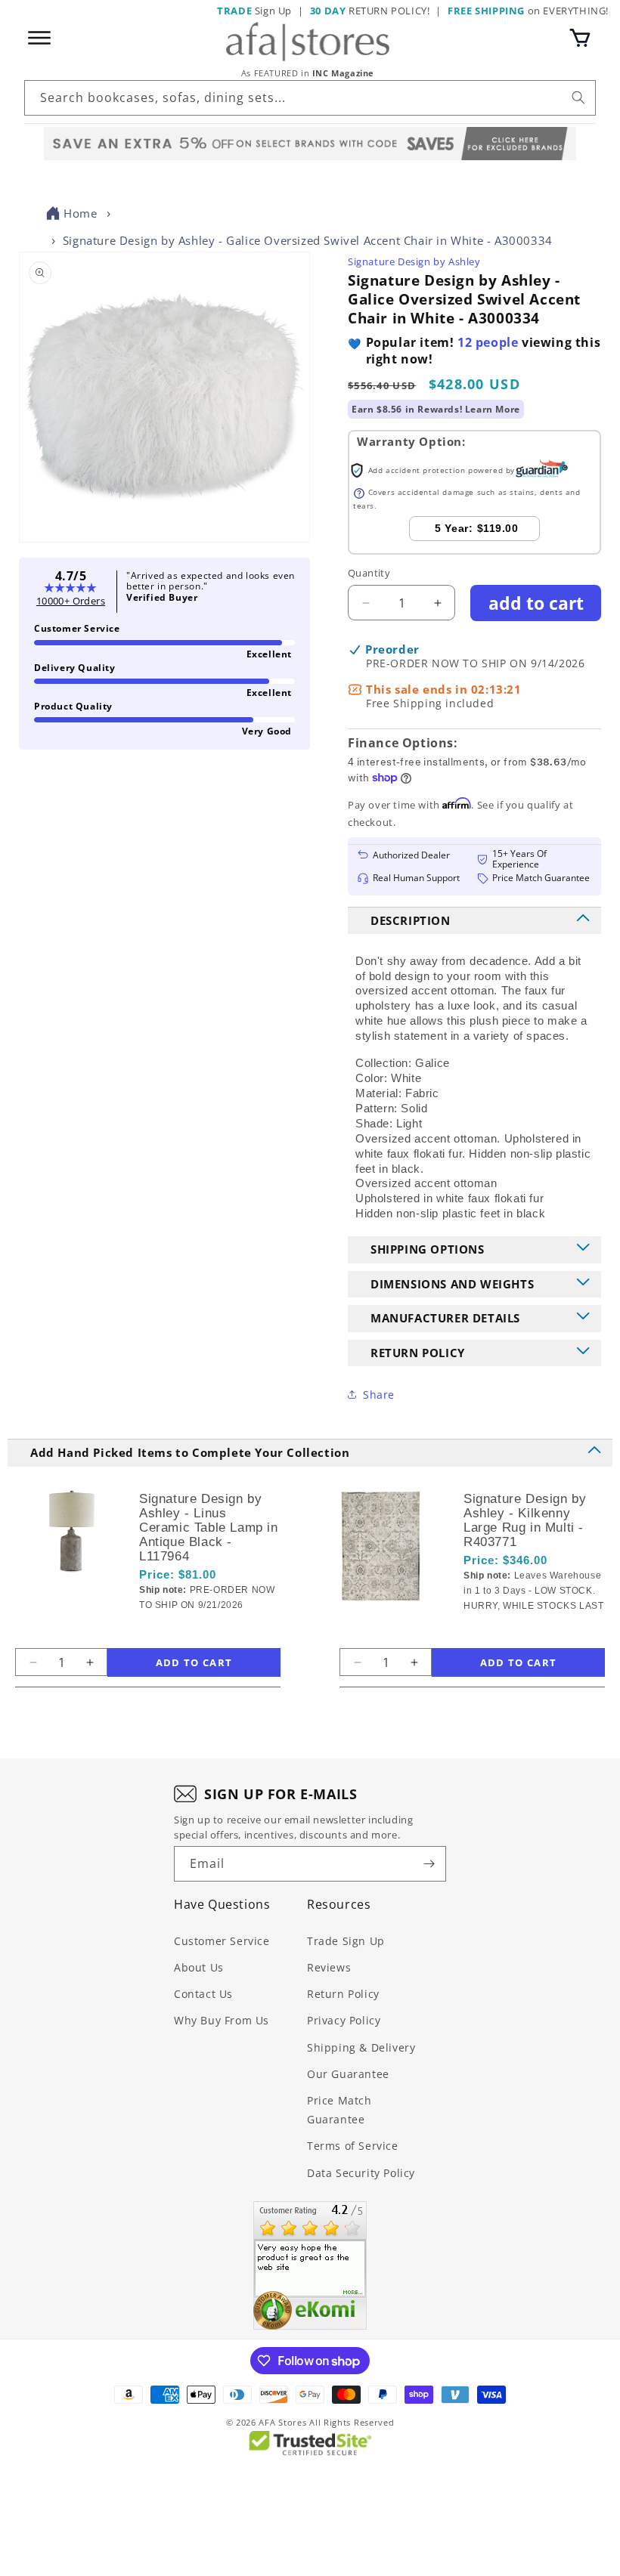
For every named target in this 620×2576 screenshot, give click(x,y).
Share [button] (379, 1395)
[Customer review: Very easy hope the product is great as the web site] (310, 2265)
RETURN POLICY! (370, 11)
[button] (580, 38)
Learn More (493, 409)
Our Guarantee (348, 2074)
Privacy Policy (344, 2020)
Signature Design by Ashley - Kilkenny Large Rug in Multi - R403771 (525, 1520)
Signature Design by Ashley (414, 261)
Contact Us (203, 1994)
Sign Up (254, 11)
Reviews (329, 1967)
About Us (199, 1967)
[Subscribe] (429, 1864)
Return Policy (343, 1994)
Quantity (369, 573)
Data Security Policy (361, 2173)
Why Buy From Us (222, 2020)
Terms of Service (353, 2146)
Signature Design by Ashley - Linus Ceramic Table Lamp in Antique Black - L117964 (209, 1528)
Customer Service (222, 1941)
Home (80, 213)
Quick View (215, 1631)
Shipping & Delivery (361, 2047)
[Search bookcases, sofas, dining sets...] (578, 97)
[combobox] (310, 98)
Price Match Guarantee (339, 2110)
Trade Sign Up (346, 1941)
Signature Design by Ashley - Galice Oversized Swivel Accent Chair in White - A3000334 (308, 240)
